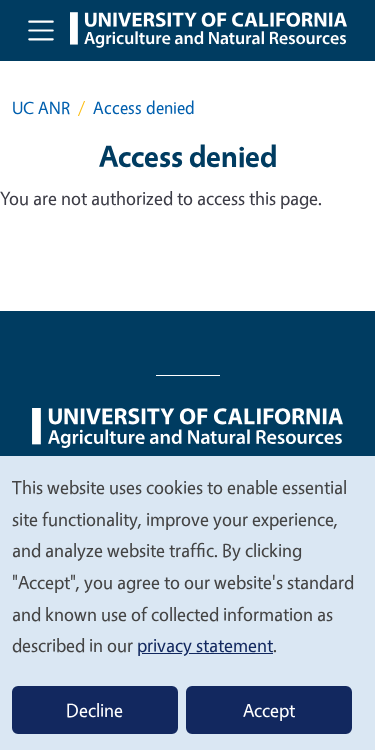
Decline (94, 710)
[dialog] (187, 602)
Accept (269, 710)
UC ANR (41, 107)
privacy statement (205, 645)
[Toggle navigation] (41, 30)
